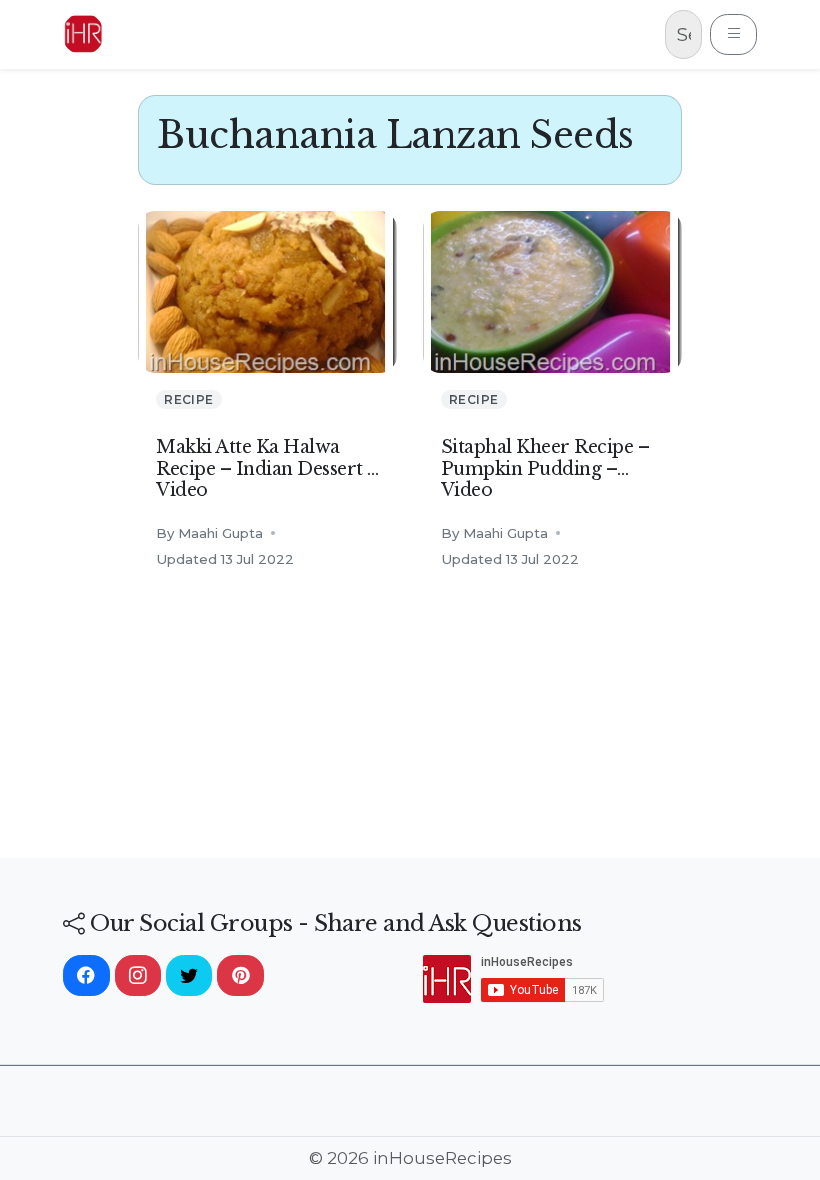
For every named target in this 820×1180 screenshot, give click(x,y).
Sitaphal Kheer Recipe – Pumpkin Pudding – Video (545, 468)
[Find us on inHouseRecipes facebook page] (86, 976)
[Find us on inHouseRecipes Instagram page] (138, 976)
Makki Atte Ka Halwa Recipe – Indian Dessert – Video (267, 468)
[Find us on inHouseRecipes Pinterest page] (240, 976)
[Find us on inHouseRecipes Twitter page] (189, 976)
